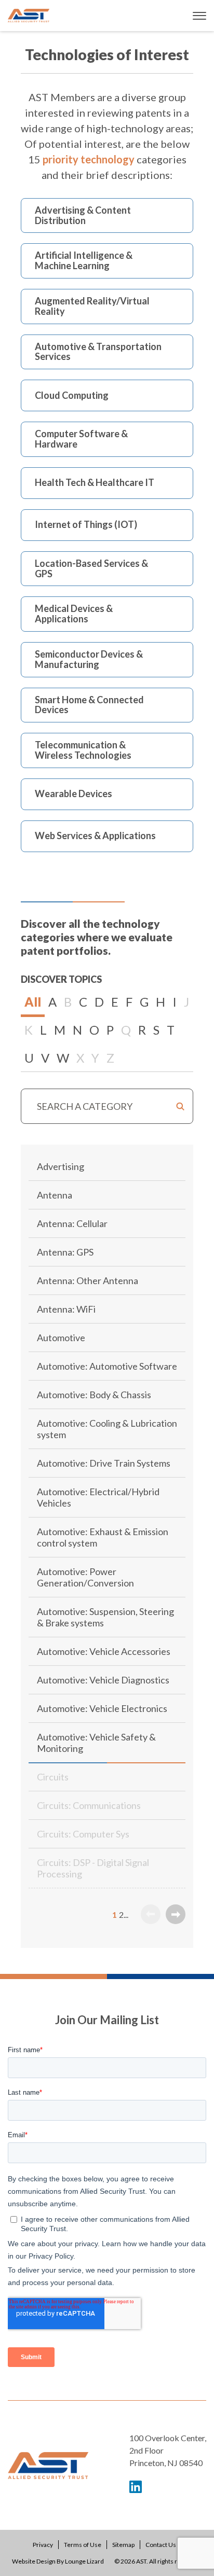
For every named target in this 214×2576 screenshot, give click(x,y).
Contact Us (161, 2545)
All (33, 1002)
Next (176, 1914)
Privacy (43, 2545)
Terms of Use (83, 2545)
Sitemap (123, 2545)
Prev (151, 1914)
